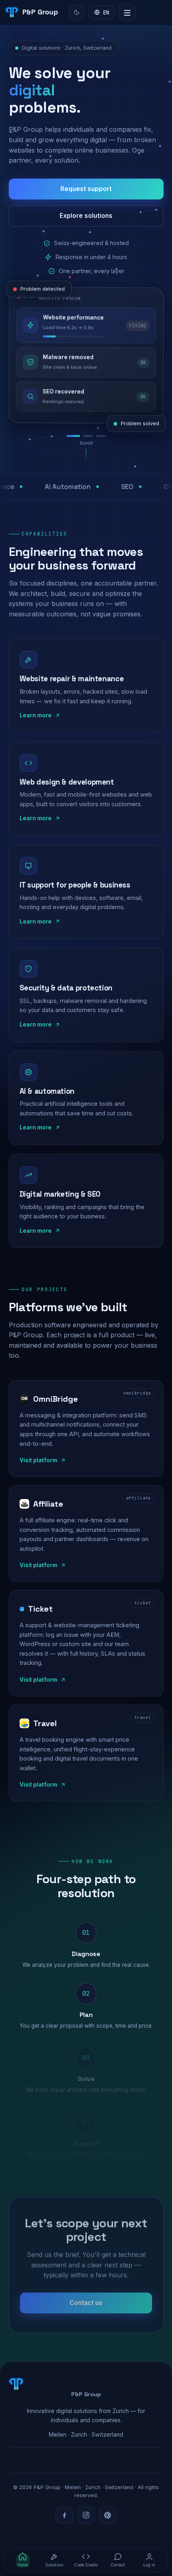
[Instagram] (86, 2515)
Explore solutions (86, 216)
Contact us (86, 2302)
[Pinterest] (108, 2515)
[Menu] (127, 12)
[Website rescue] (73, 436)
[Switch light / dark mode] (77, 12)
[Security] (101, 436)
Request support (86, 189)
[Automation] (88, 436)
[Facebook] (64, 2515)
